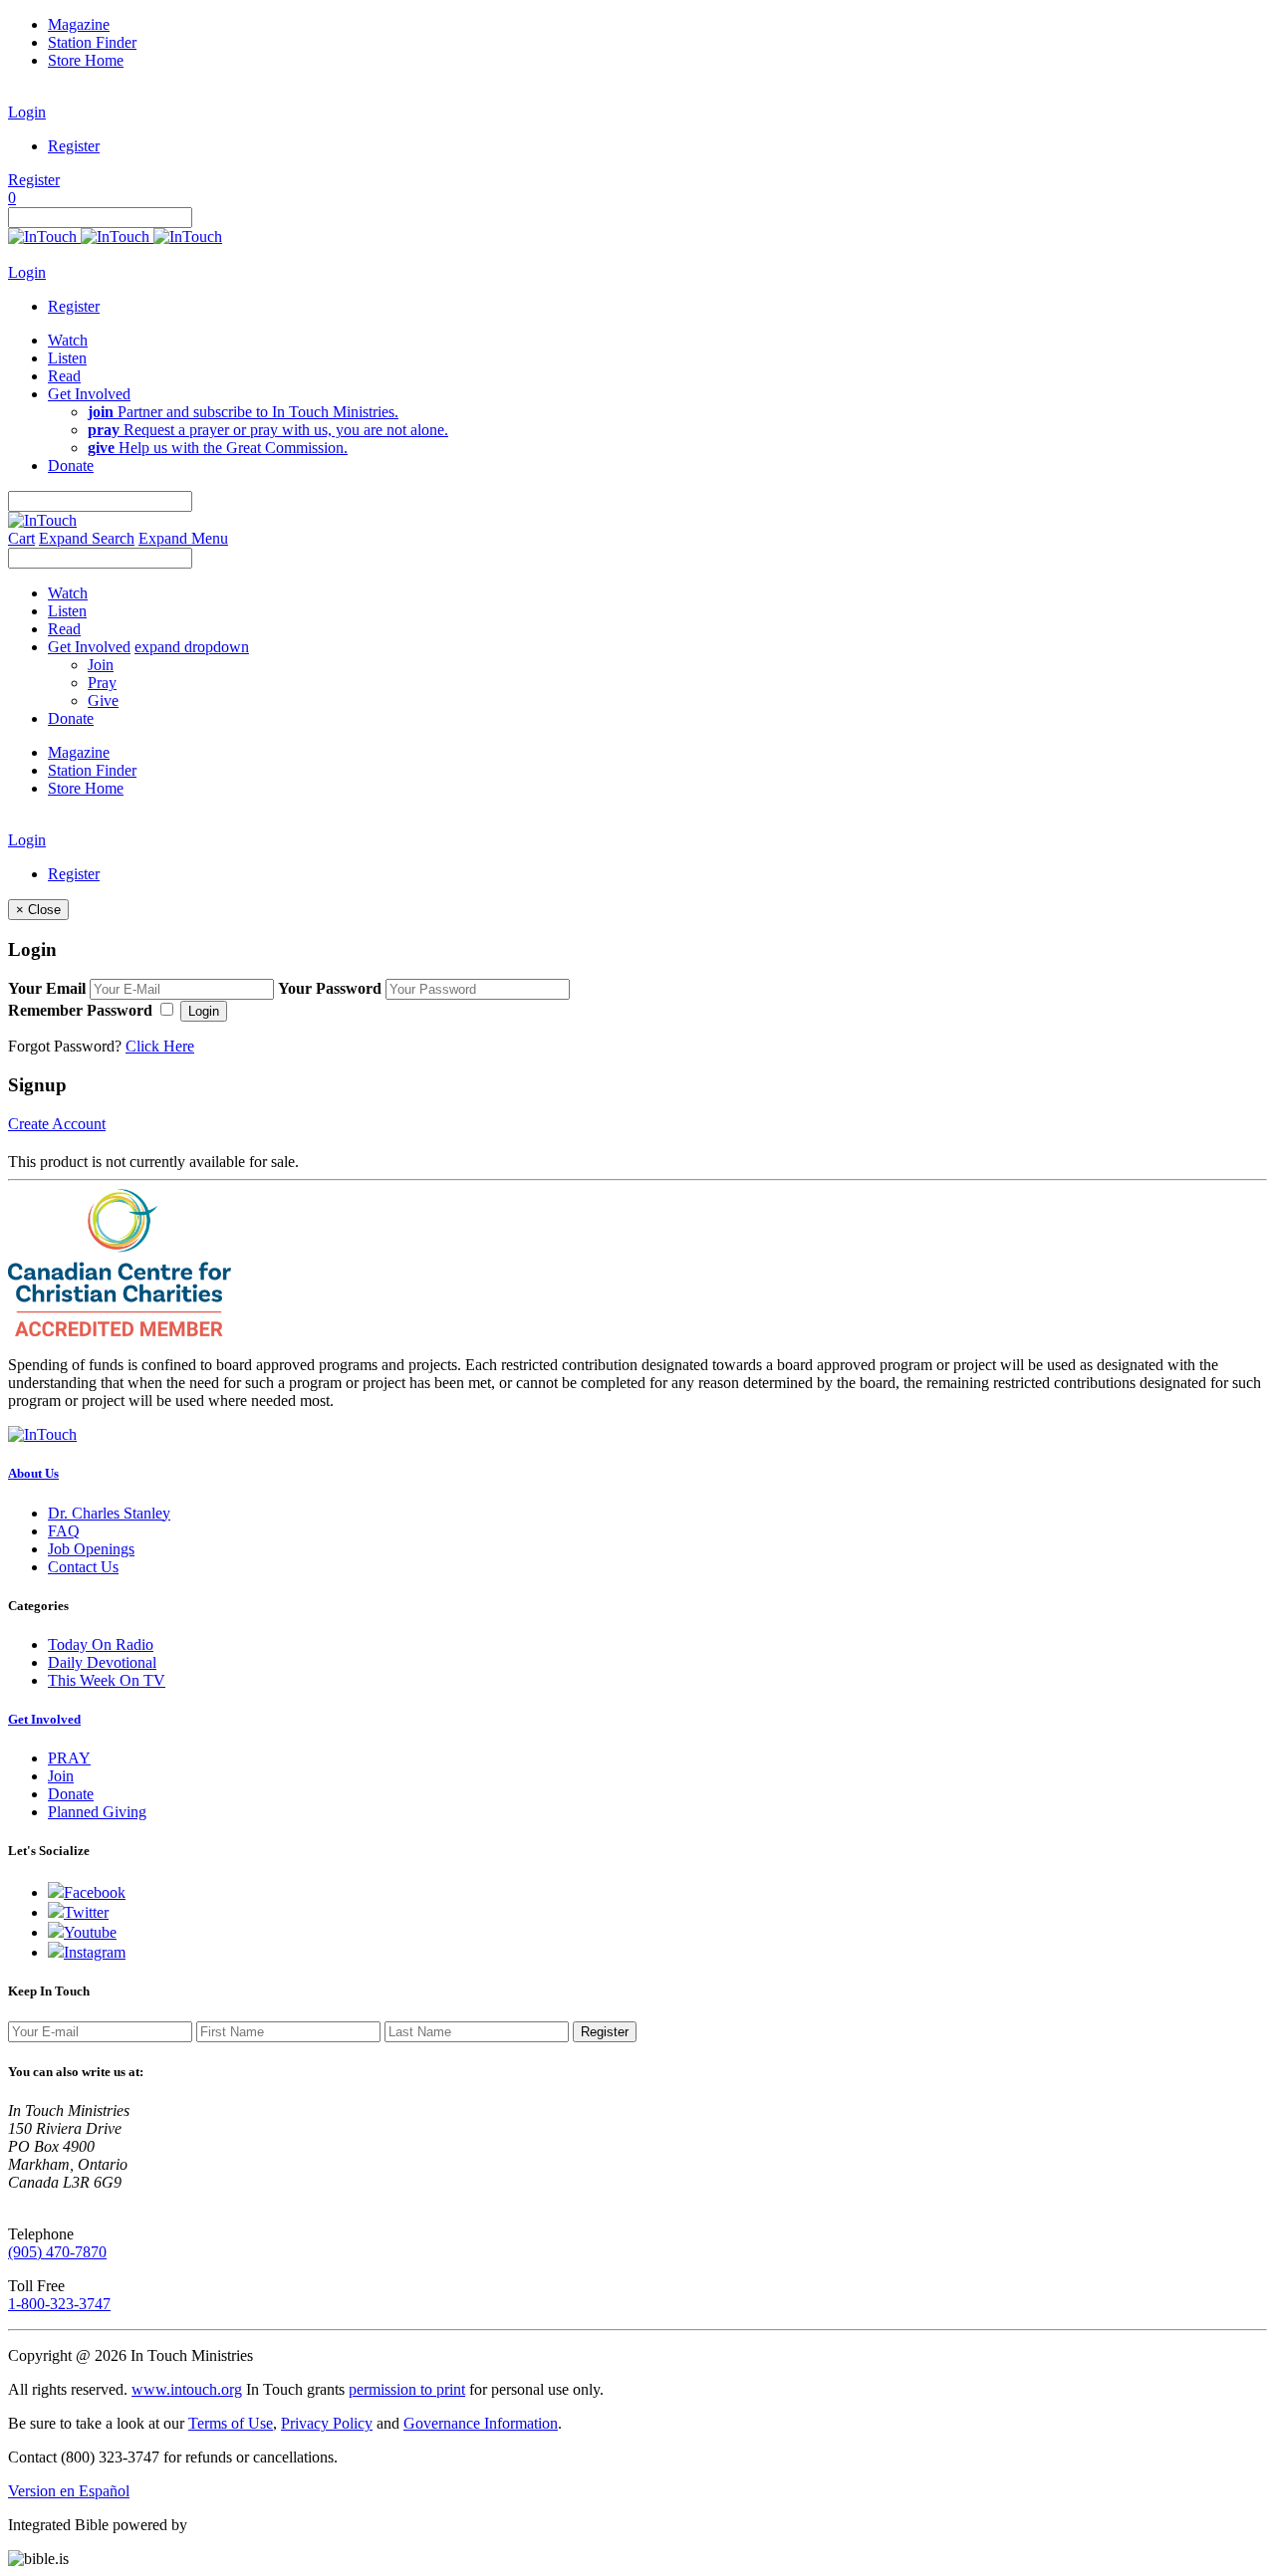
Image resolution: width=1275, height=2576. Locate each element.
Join (101, 665)
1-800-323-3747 (59, 2304)
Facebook (95, 1892)
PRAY (69, 1758)
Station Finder (92, 42)
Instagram (95, 1952)
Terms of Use (231, 2423)
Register (74, 146)
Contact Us (83, 1567)
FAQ (64, 1531)
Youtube (90, 1932)
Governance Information (481, 2423)
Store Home (86, 60)
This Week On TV (107, 1680)
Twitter (86, 1912)
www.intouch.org (187, 2389)
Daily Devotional (102, 1662)
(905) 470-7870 (57, 2252)
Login (27, 112)
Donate (71, 1794)
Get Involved (44, 1719)
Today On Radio (101, 1644)
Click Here (160, 1046)
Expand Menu (183, 538)
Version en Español (69, 2491)
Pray (102, 683)
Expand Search (87, 538)
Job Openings (91, 1549)
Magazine (79, 24)
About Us (33, 1473)
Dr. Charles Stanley (109, 1513)
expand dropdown (192, 647)
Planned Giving (97, 1812)
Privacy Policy (327, 2423)
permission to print (407, 2389)
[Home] (115, 236)
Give (103, 701)
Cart (21, 538)
